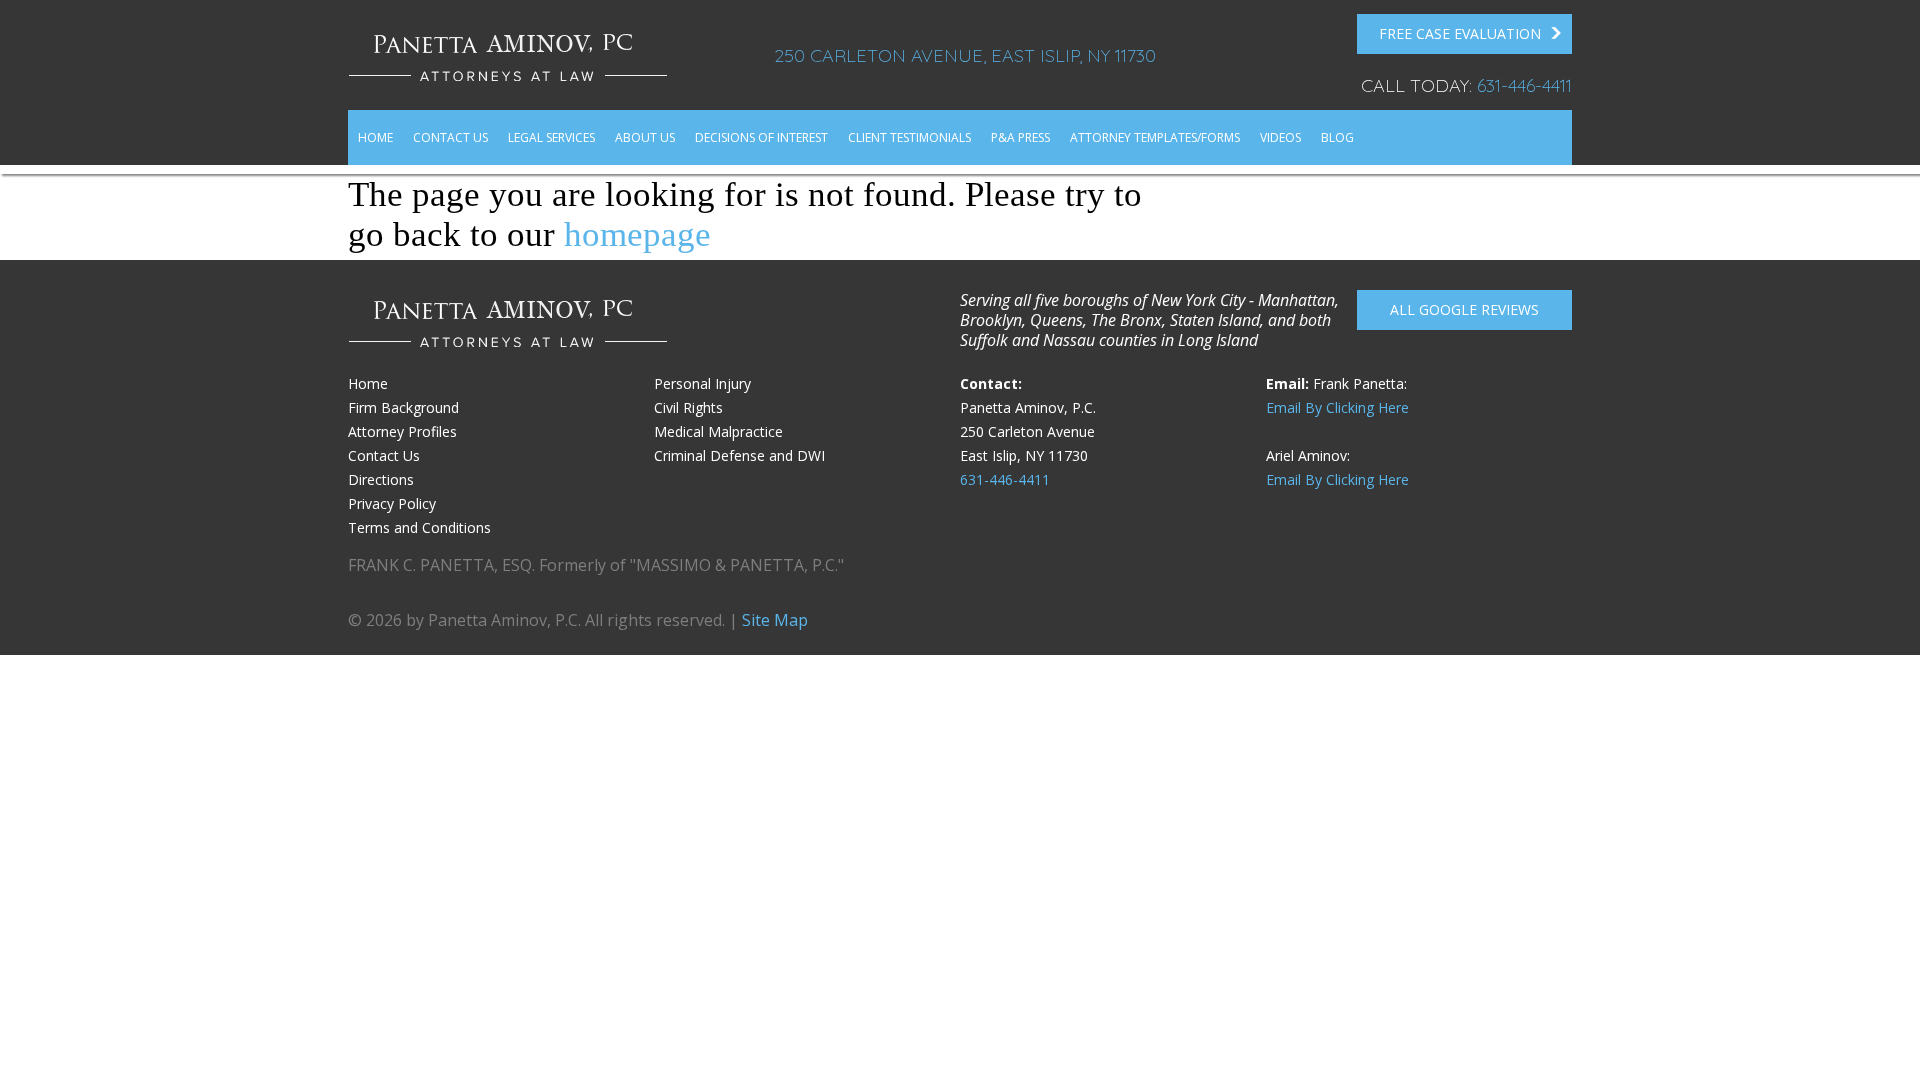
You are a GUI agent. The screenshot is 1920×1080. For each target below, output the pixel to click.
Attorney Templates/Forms (1155, 137)
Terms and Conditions (419, 527)
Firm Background (403, 407)
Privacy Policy (392, 503)
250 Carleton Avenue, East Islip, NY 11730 (965, 55)
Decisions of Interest (761, 137)
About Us (645, 137)
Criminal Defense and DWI (739, 455)
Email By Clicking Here (1337, 407)
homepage (637, 234)
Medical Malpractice (718, 431)
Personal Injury (702, 383)
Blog (1337, 137)
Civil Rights (688, 407)
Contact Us (450, 137)
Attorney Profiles (402, 431)
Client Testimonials (909, 137)
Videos (1280, 137)
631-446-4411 (1524, 85)
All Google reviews (1464, 309)
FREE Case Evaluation (1460, 33)
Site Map (775, 620)
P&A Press (1020, 137)
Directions (381, 479)
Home (375, 137)
